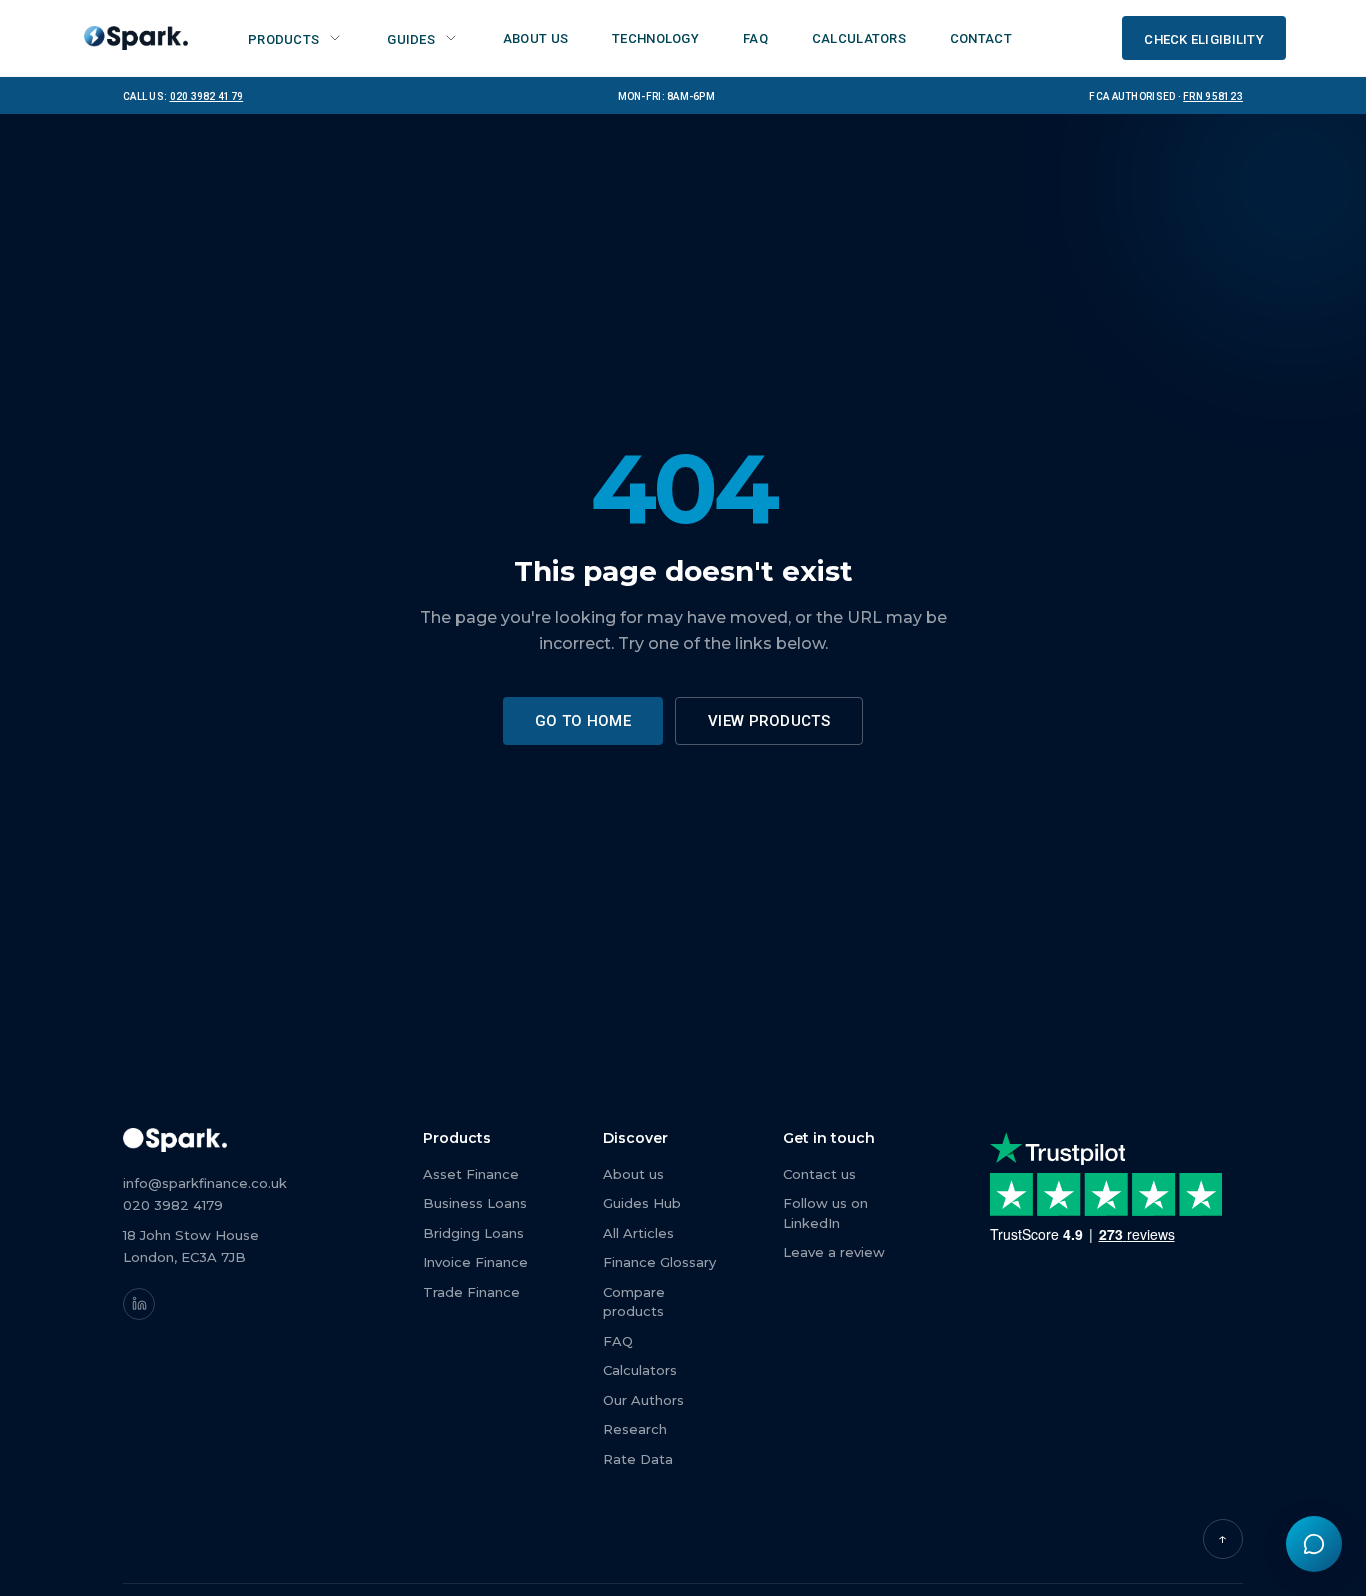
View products (769, 721)
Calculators (640, 1370)
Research (635, 1429)
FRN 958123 (1213, 95)
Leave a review (834, 1252)
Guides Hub (642, 1203)
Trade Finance (471, 1292)
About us (633, 1174)
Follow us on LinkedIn (825, 1213)
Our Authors (643, 1400)
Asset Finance (471, 1174)
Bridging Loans (473, 1233)
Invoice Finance (475, 1262)
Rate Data (638, 1459)
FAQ (618, 1341)
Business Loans (475, 1203)
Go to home (583, 721)
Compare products (634, 1302)
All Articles (638, 1233)
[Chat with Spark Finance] (1314, 1544)
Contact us (819, 1174)
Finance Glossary (659, 1262)
